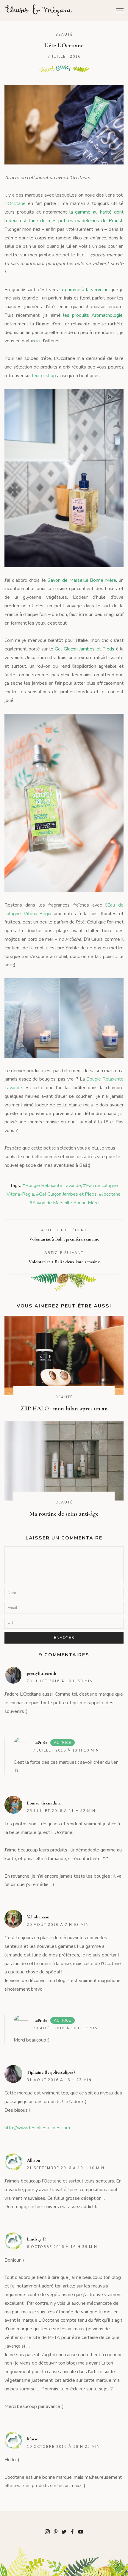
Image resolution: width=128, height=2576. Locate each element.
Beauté (64, 35)
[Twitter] (64, 2531)
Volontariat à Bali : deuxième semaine (64, 1262)
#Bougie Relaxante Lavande (52, 1186)
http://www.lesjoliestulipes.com (37, 2128)
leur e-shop (44, 376)
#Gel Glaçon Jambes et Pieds (66, 1194)
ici (38, 341)
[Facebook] (72, 2531)
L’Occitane (15, 203)
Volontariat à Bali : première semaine (64, 1239)
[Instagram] (47, 2531)
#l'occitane (110, 1194)
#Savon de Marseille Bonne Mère (64, 1203)
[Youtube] (81, 2531)
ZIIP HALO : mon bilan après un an (64, 1409)
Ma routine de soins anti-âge (64, 1514)
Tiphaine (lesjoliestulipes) (51, 2072)
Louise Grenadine (44, 1803)
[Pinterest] (56, 2531)
